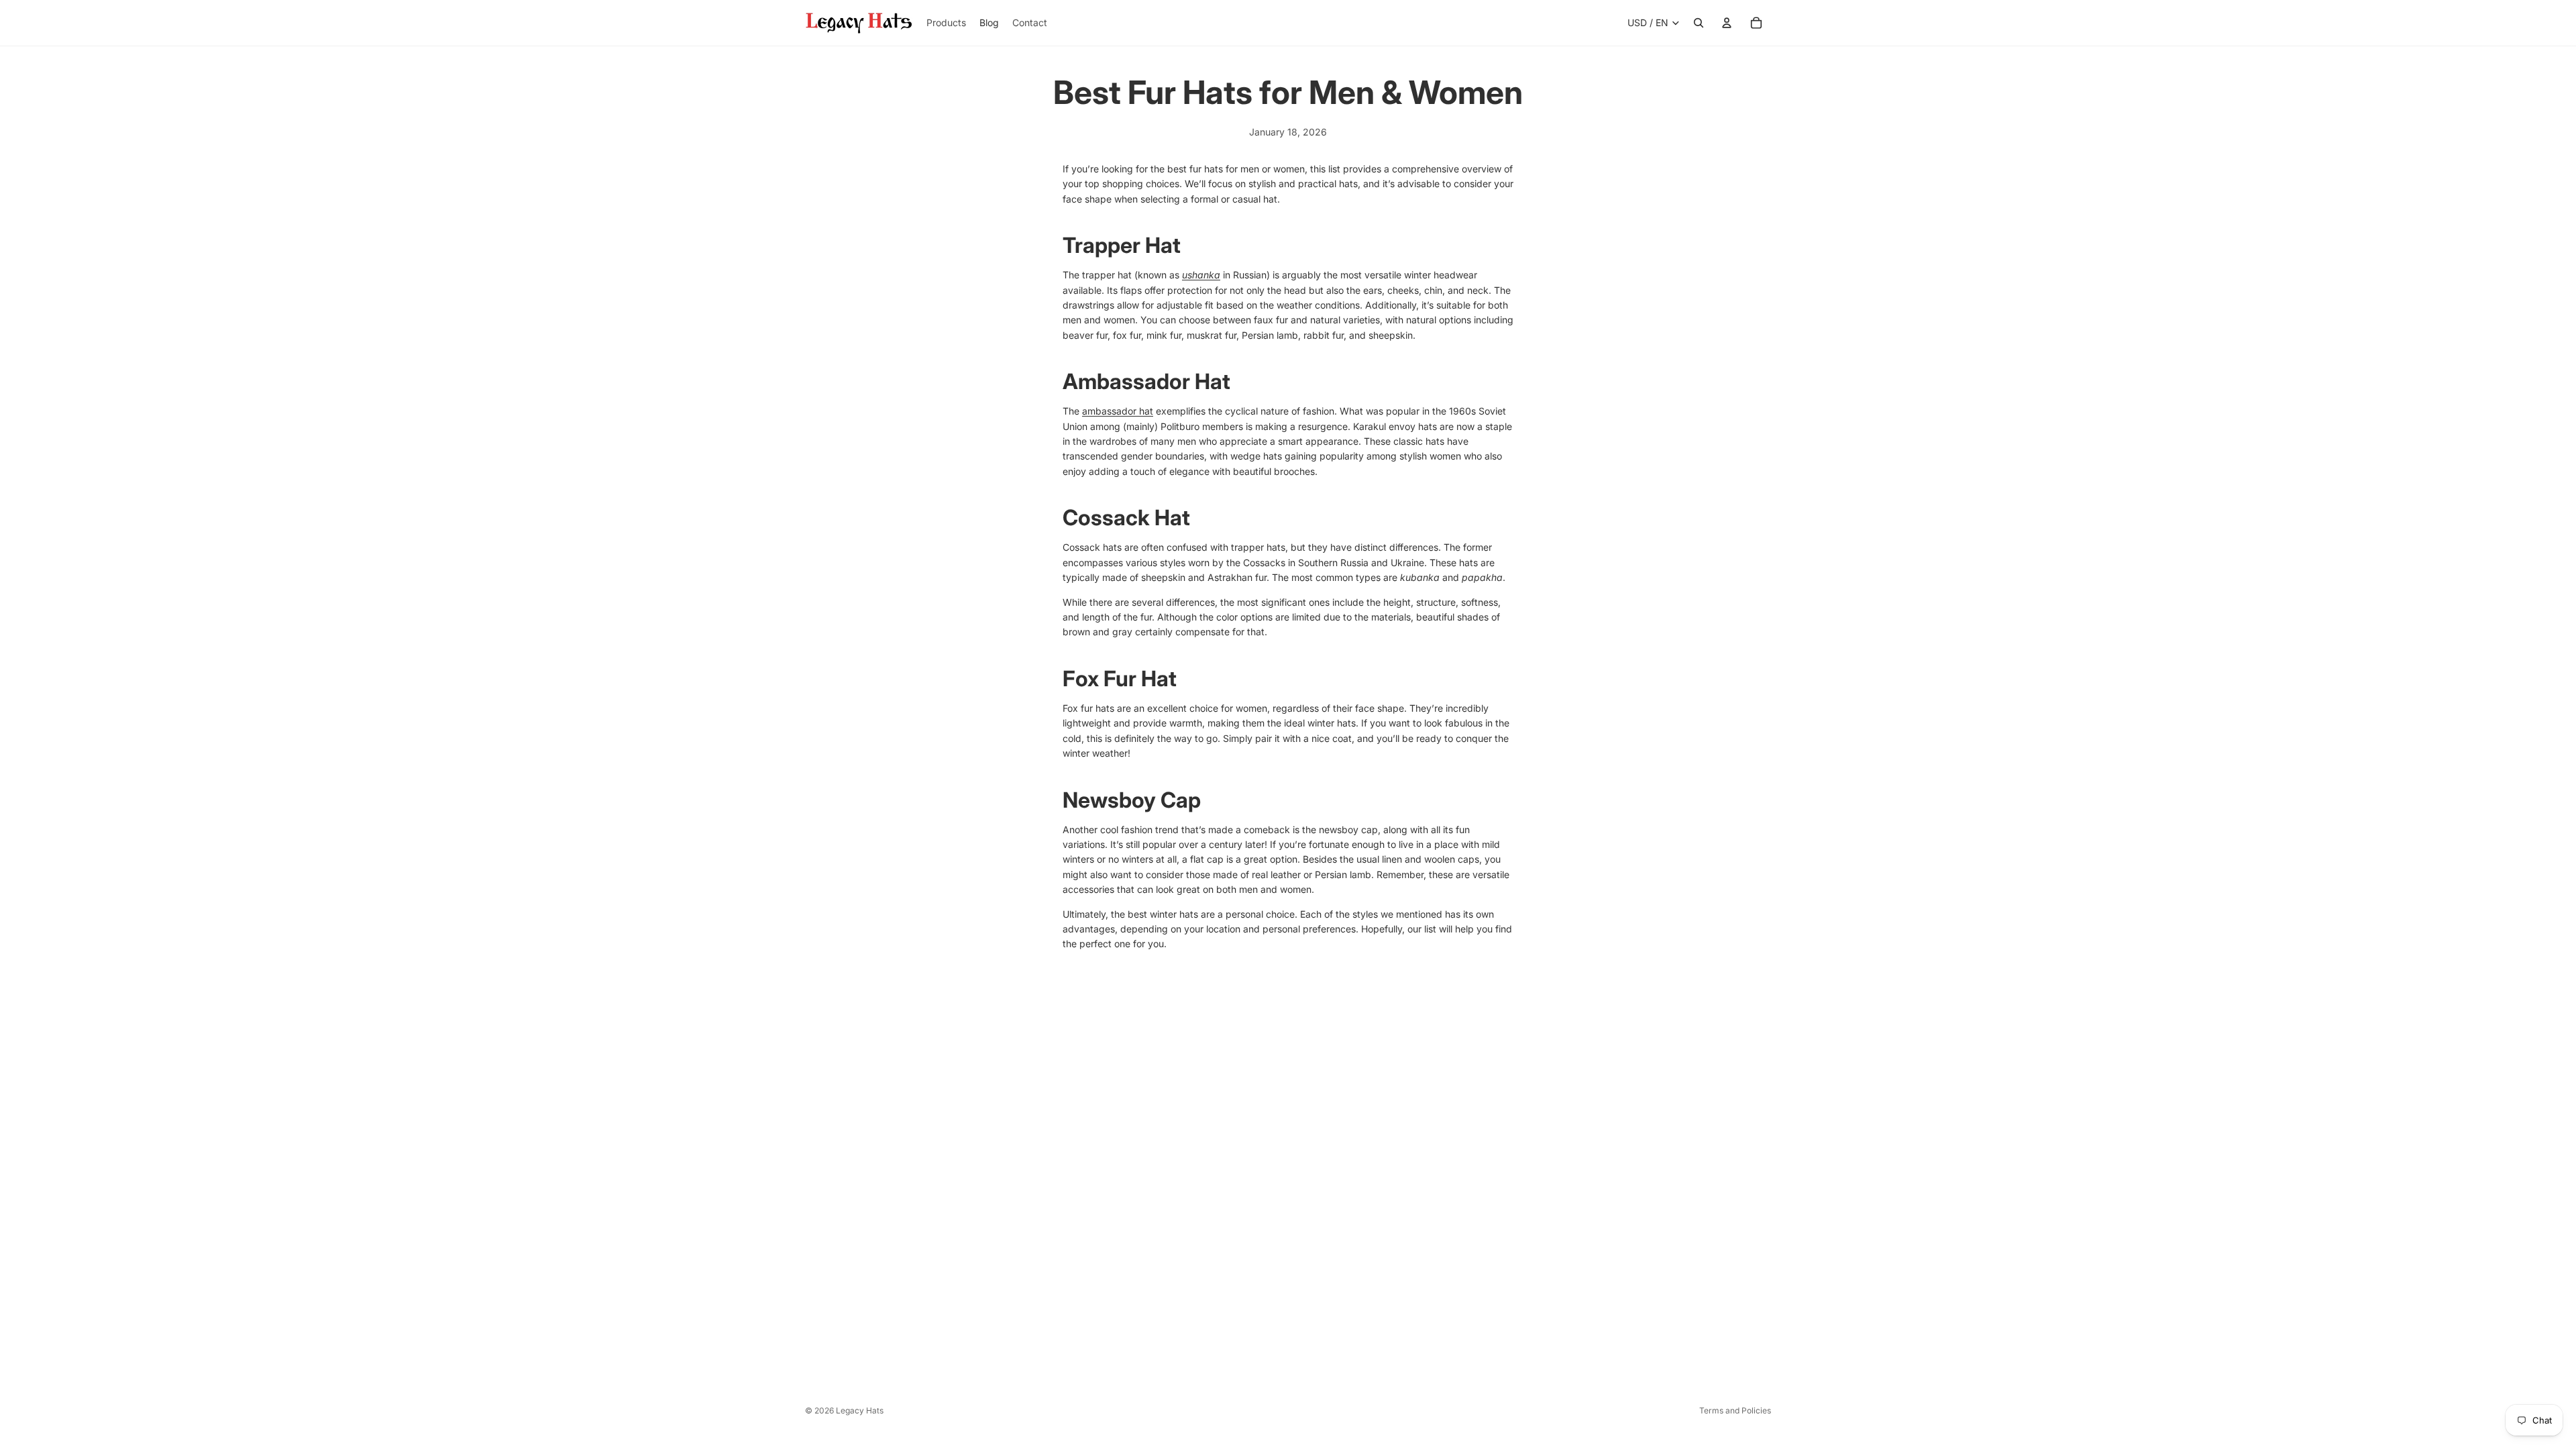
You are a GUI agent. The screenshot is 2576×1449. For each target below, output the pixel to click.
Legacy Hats (860, 1410)
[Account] (1727, 23)
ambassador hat (1118, 411)
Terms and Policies (1735, 1410)
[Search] (1699, 23)
